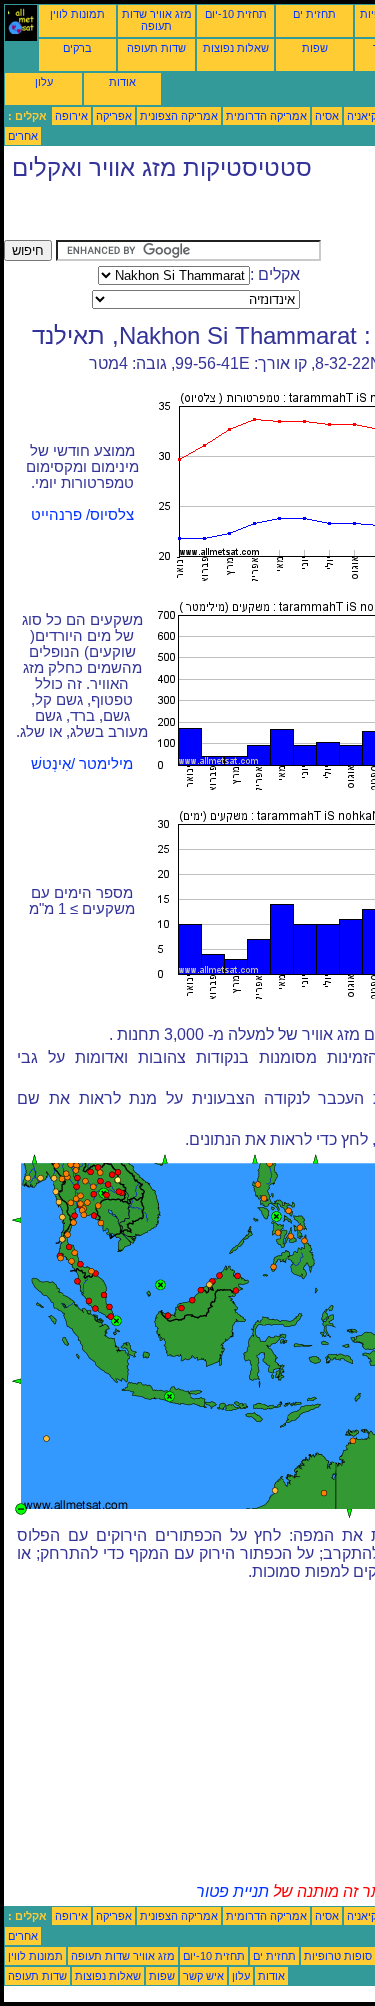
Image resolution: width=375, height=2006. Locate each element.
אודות (122, 82)
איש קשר (203, 1976)
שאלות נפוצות (236, 48)
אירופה (71, 116)
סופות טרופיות (338, 1956)
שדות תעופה (156, 48)
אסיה (327, 116)
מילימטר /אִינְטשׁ (82, 764)
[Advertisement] (164, 215)
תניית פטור (232, 1891)
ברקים (77, 48)
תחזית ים (314, 14)
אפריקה (114, 116)
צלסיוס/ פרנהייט (82, 515)
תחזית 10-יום (236, 14)
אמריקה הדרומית (266, 116)
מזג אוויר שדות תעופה (157, 20)
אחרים (23, 136)
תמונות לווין (77, 14)
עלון (44, 82)
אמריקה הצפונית (179, 116)
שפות (315, 48)
